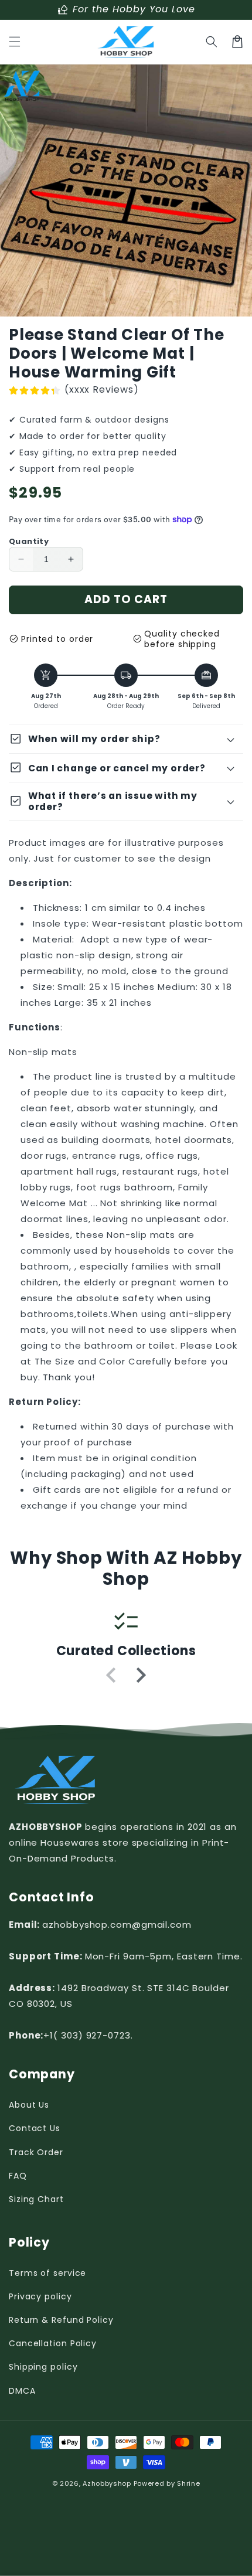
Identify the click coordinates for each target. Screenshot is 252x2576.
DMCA (22, 2391)
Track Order (36, 2152)
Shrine (188, 2483)
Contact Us (35, 2128)
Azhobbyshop (107, 2483)
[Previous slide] (112, 1675)
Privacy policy (40, 2296)
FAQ (18, 2176)
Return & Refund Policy (61, 2320)
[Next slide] (140, 1675)
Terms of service (47, 2273)
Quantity (29, 541)
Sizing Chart (36, 2199)
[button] (15, 42)
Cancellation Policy (53, 2343)
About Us (29, 2105)
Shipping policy (43, 2367)
